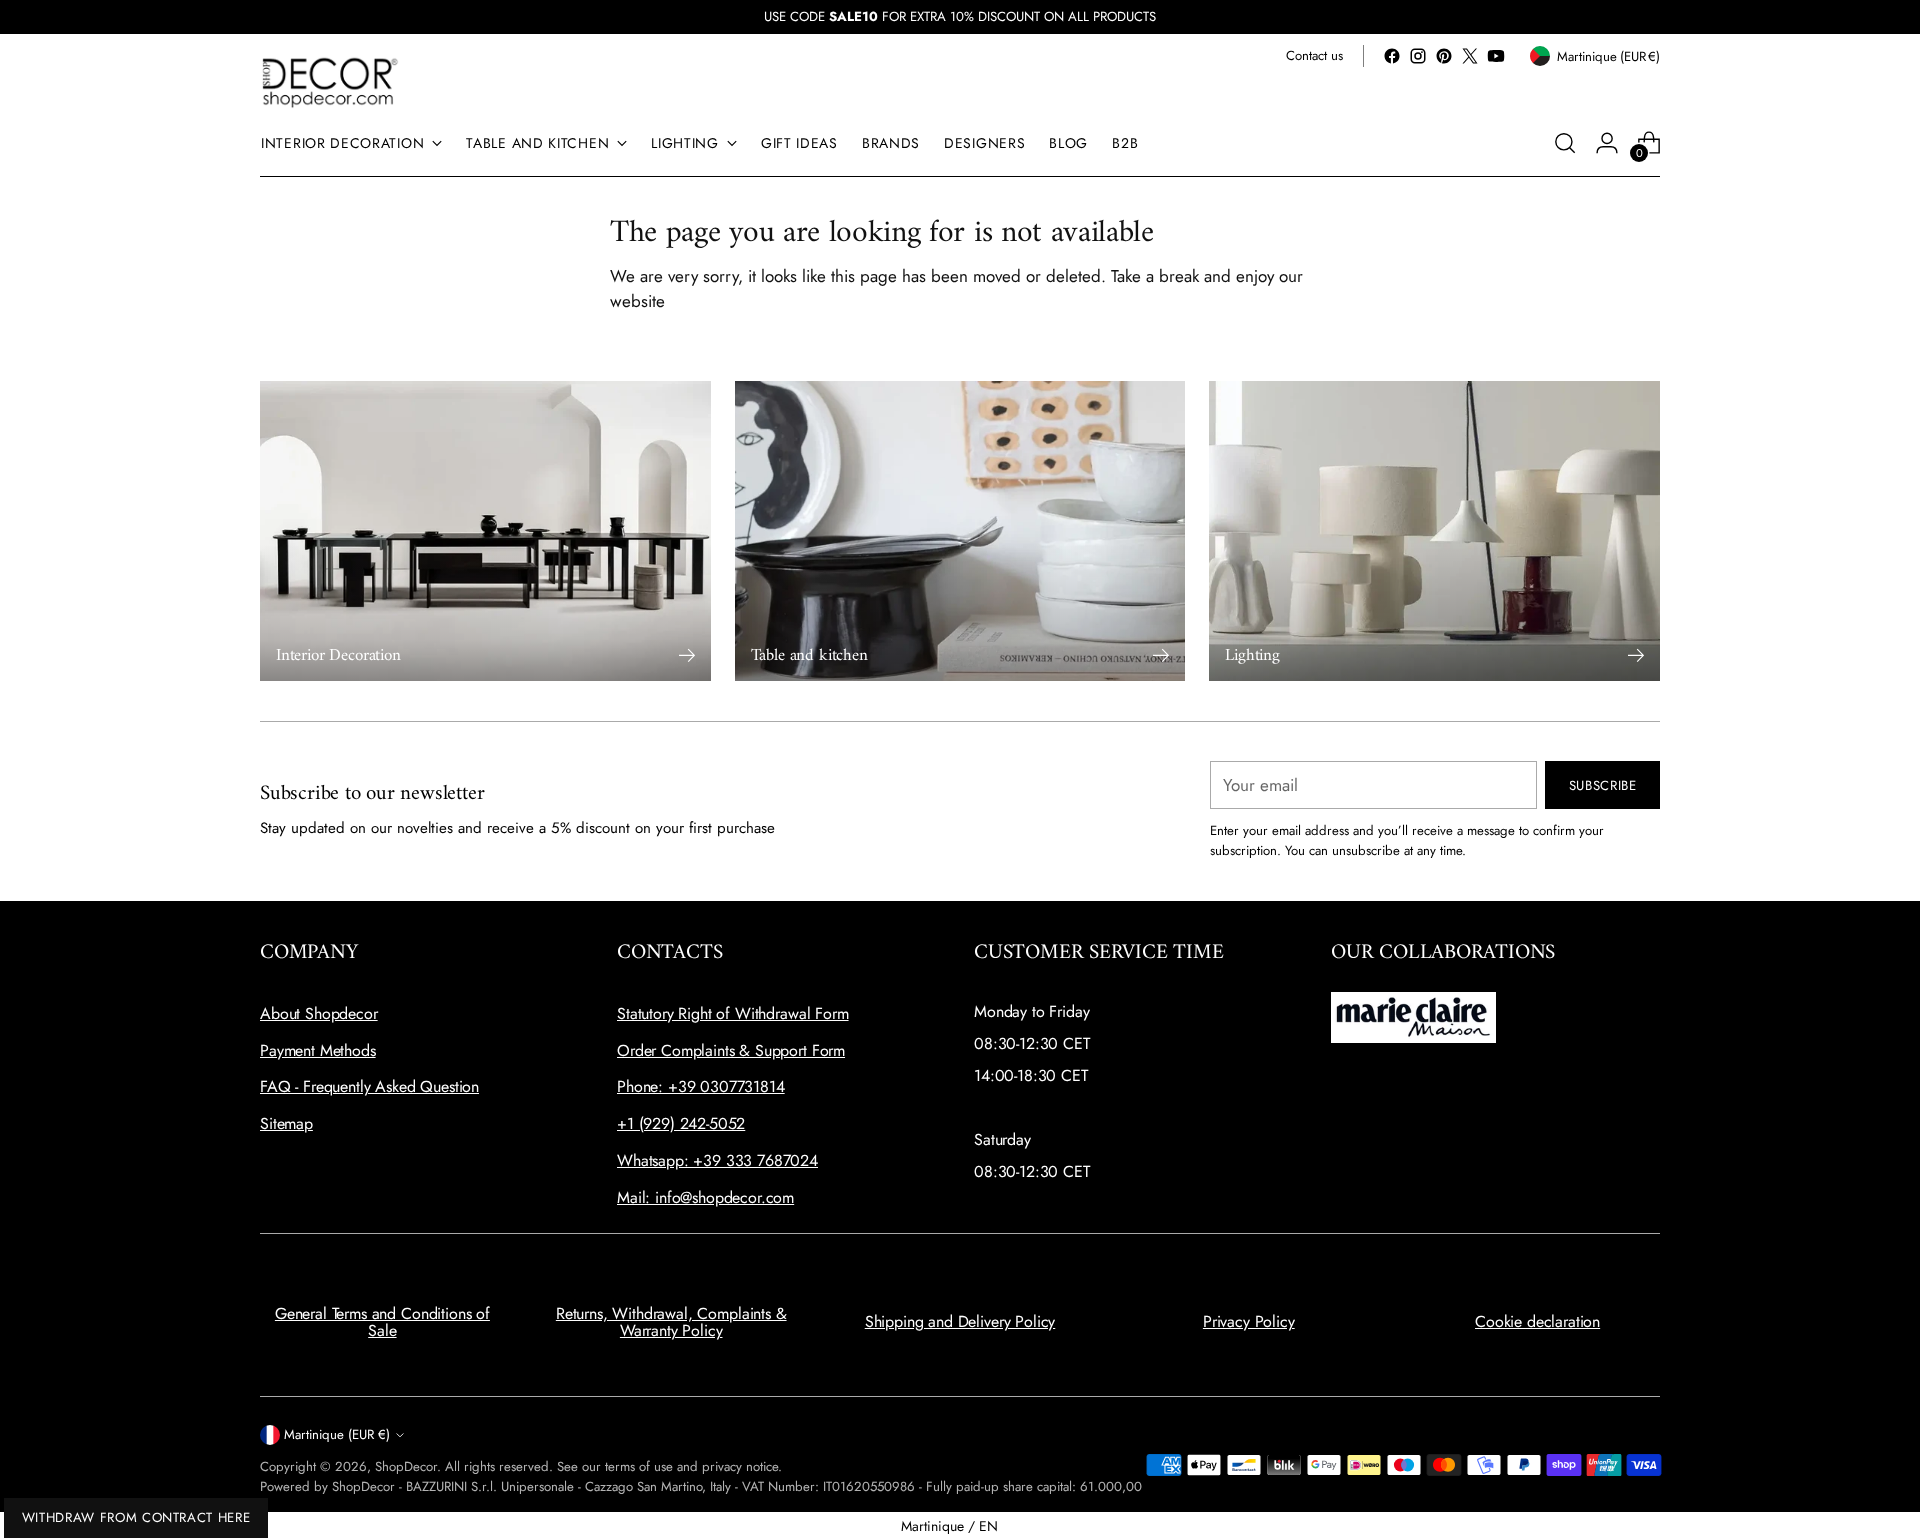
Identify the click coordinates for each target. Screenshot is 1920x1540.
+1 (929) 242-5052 (681, 1123)
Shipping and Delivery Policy (960, 1321)
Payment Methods (318, 1050)
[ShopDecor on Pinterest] (1444, 56)
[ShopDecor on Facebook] (1392, 56)
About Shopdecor (319, 1013)
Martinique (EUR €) (337, 1434)
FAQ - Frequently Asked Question (369, 1086)
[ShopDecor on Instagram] (1418, 56)
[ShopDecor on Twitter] (1470, 56)
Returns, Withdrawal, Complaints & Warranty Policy (671, 1322)
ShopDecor (406, 1466)
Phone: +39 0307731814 (701, 1086)
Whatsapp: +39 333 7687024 (717, 1160)
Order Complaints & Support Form (731, 1050)
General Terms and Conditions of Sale (382, 1322)
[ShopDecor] (330, 81)
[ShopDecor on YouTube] (1496, 56)
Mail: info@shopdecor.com (705, 1197)
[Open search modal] (1565, 143)
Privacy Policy (1249, 1321)
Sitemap (286, 1123)
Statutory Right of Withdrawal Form (733, 1013)
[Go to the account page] (1607, 143)
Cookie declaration (1537, 1321)
